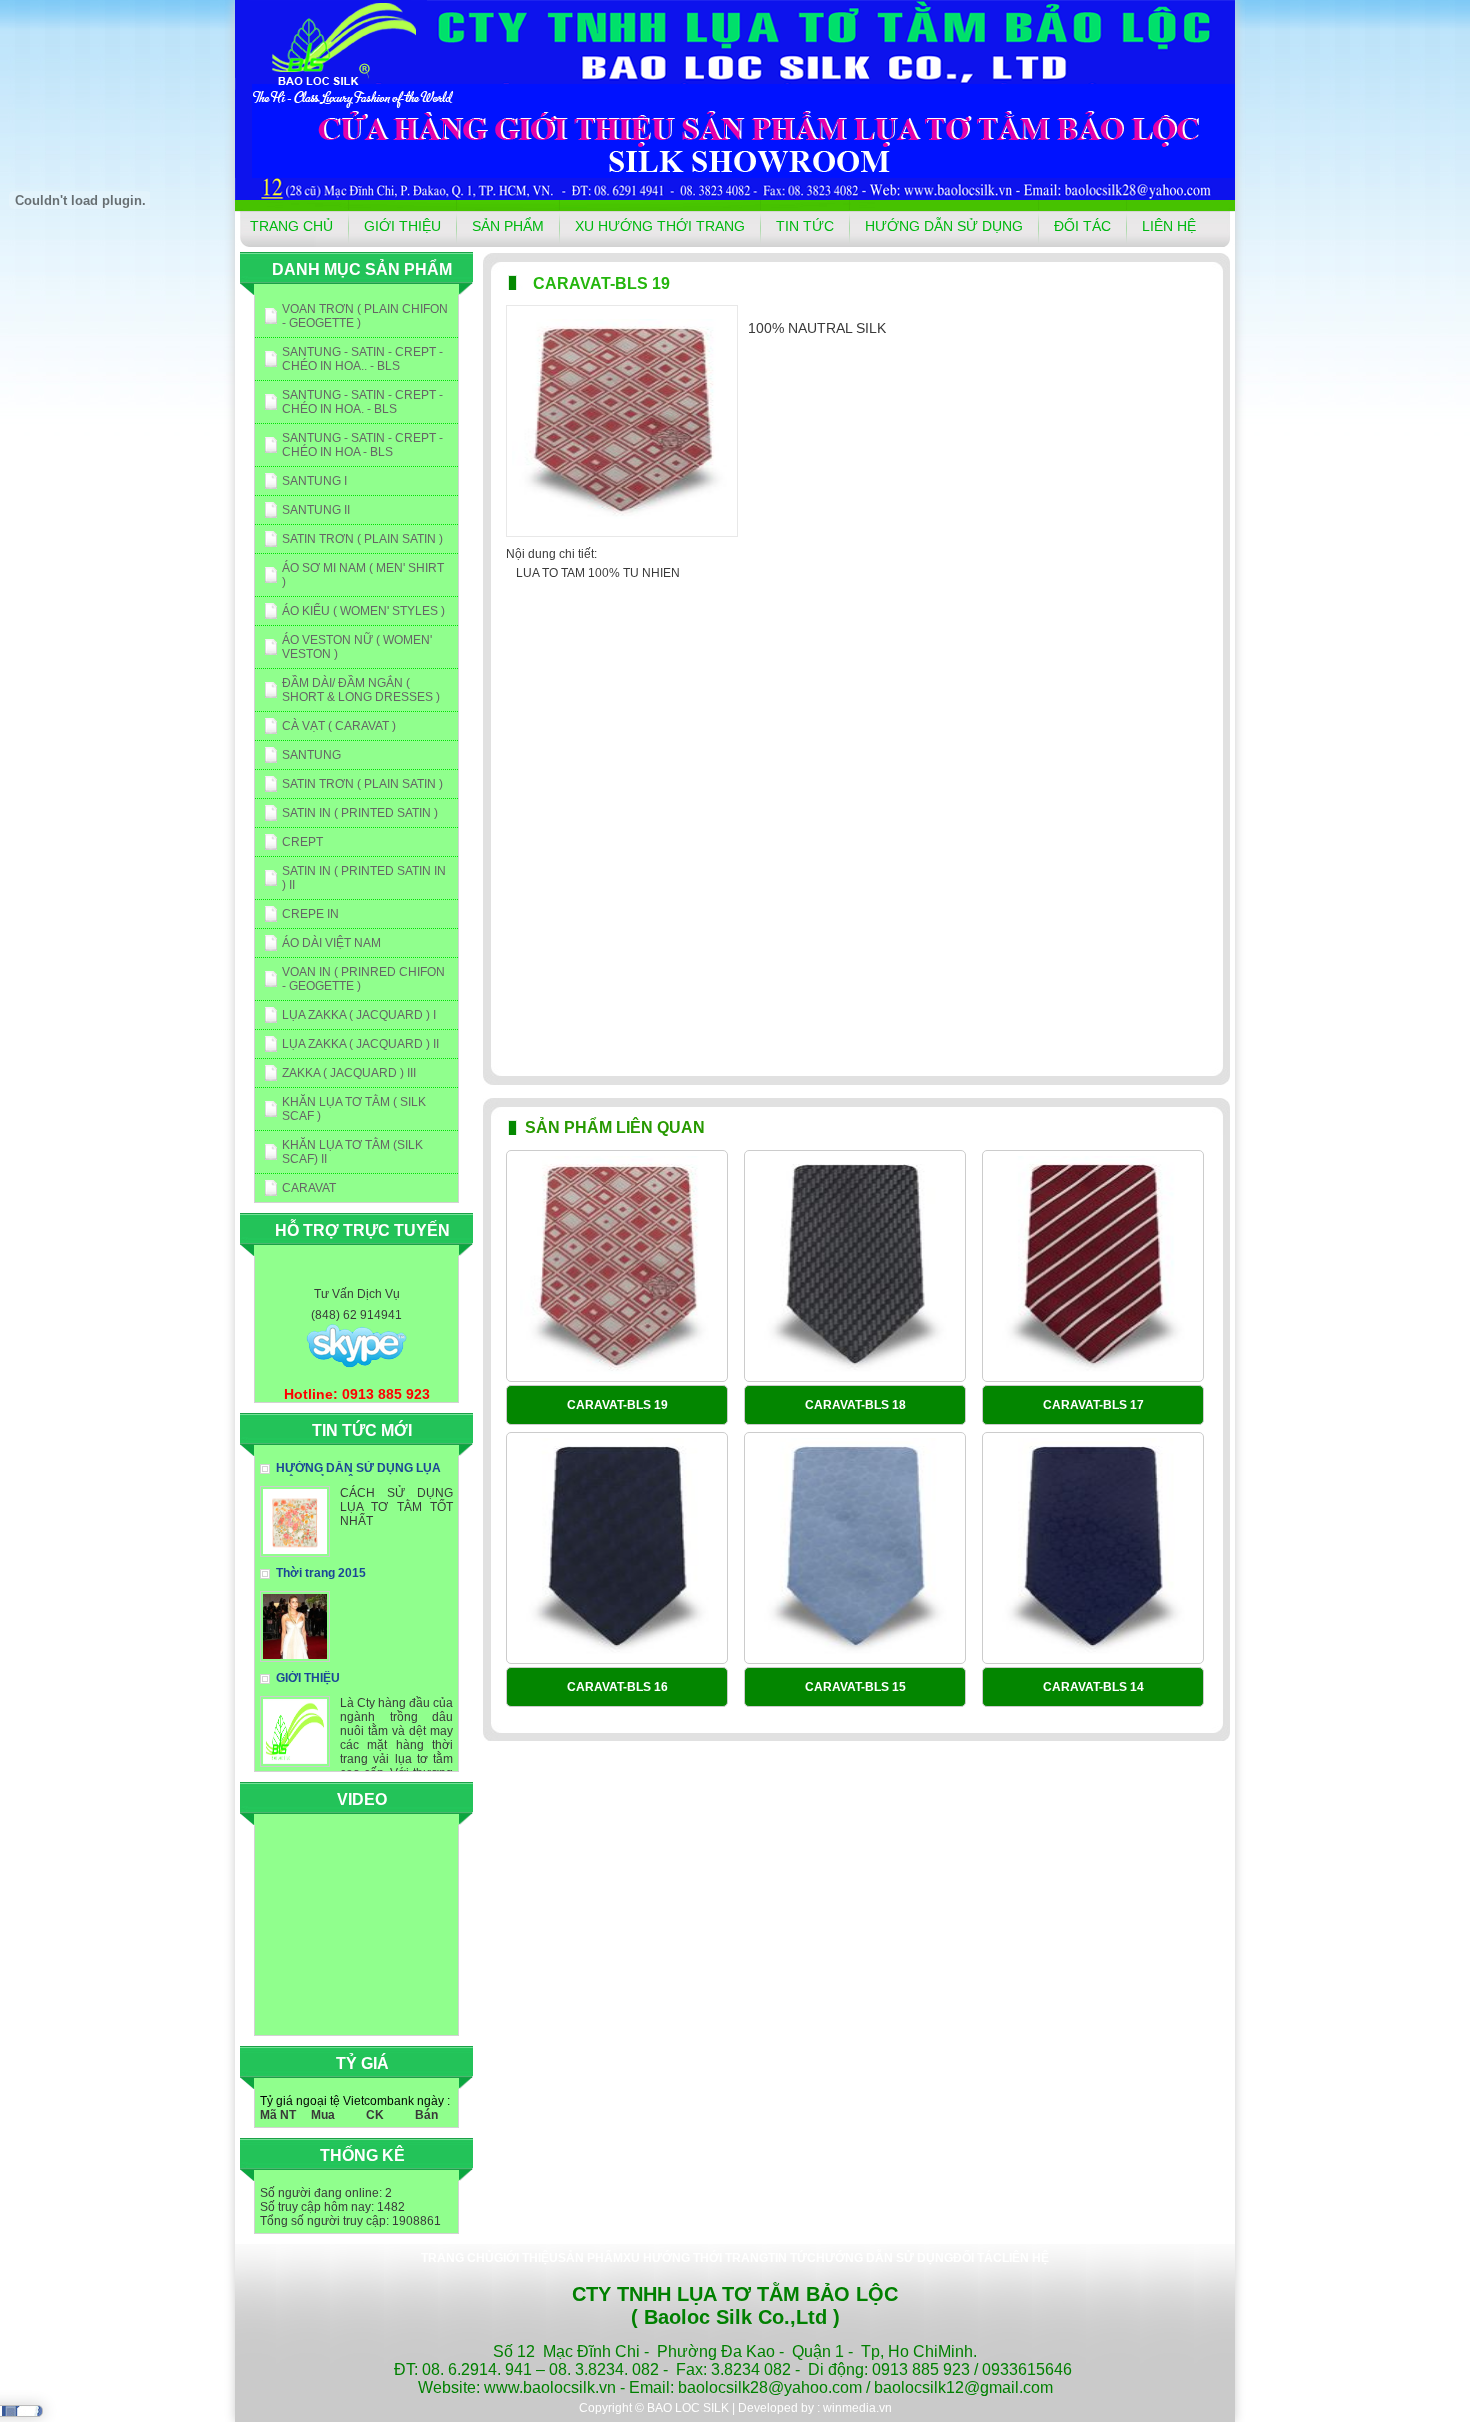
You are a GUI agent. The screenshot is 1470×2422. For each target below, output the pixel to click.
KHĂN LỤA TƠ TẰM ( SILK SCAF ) (354, 1109)
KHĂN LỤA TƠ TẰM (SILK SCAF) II (352, 1152)
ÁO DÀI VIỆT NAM (331, 943)
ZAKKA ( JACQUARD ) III (349, 1073)
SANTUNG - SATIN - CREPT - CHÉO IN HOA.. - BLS (362, 359)
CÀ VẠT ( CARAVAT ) (339, 726)
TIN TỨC (805, 226)
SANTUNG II (316, 510)
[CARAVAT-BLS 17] (1093, 1267)
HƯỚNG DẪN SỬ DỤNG (944, 226)
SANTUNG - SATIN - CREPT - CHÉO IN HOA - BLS (362, 445)
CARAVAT (309, 1188)
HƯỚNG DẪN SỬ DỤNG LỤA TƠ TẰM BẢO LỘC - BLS (350, 1475)
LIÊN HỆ (1169, 226)
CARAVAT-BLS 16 (617, 1687)
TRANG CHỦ (291, 226)
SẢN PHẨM (508, 226)
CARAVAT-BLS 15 (855, 1687)
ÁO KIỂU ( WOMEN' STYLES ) (363, 611)
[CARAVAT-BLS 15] (855, 1549)
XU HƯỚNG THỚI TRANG (660, 226)
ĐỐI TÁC (1082, 226)
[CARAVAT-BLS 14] (1093, 1549)
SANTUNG (311, 755)
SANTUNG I (314, 481)
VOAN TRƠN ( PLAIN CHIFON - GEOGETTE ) (365, 316)
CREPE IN (310, 914)
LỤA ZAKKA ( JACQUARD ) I (359, 1015)
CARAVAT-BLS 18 (855, 1405)
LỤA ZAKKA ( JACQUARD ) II (360, 1044)
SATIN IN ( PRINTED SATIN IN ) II (364, 878)
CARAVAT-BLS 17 (1093, 1405)
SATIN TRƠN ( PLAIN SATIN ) (362, 539)
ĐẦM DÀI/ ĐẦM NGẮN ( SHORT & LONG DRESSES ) (361, 690)
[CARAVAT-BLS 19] (617, 1267)
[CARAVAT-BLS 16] (617, 1549)
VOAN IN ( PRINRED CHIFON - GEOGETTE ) (363, 979)
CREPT (302, 842)
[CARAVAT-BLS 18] (855, 1267)
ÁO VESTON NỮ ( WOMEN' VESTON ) (357, 647)
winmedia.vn (857, 2408)
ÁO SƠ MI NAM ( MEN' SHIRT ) (363, 575)
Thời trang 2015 (321, 1573)
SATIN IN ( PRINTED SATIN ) (360, 813)
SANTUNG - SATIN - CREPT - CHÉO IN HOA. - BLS (362, 402)
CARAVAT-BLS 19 (617, 1405)
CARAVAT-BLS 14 (1093, 1687)
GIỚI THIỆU (402, 226)
